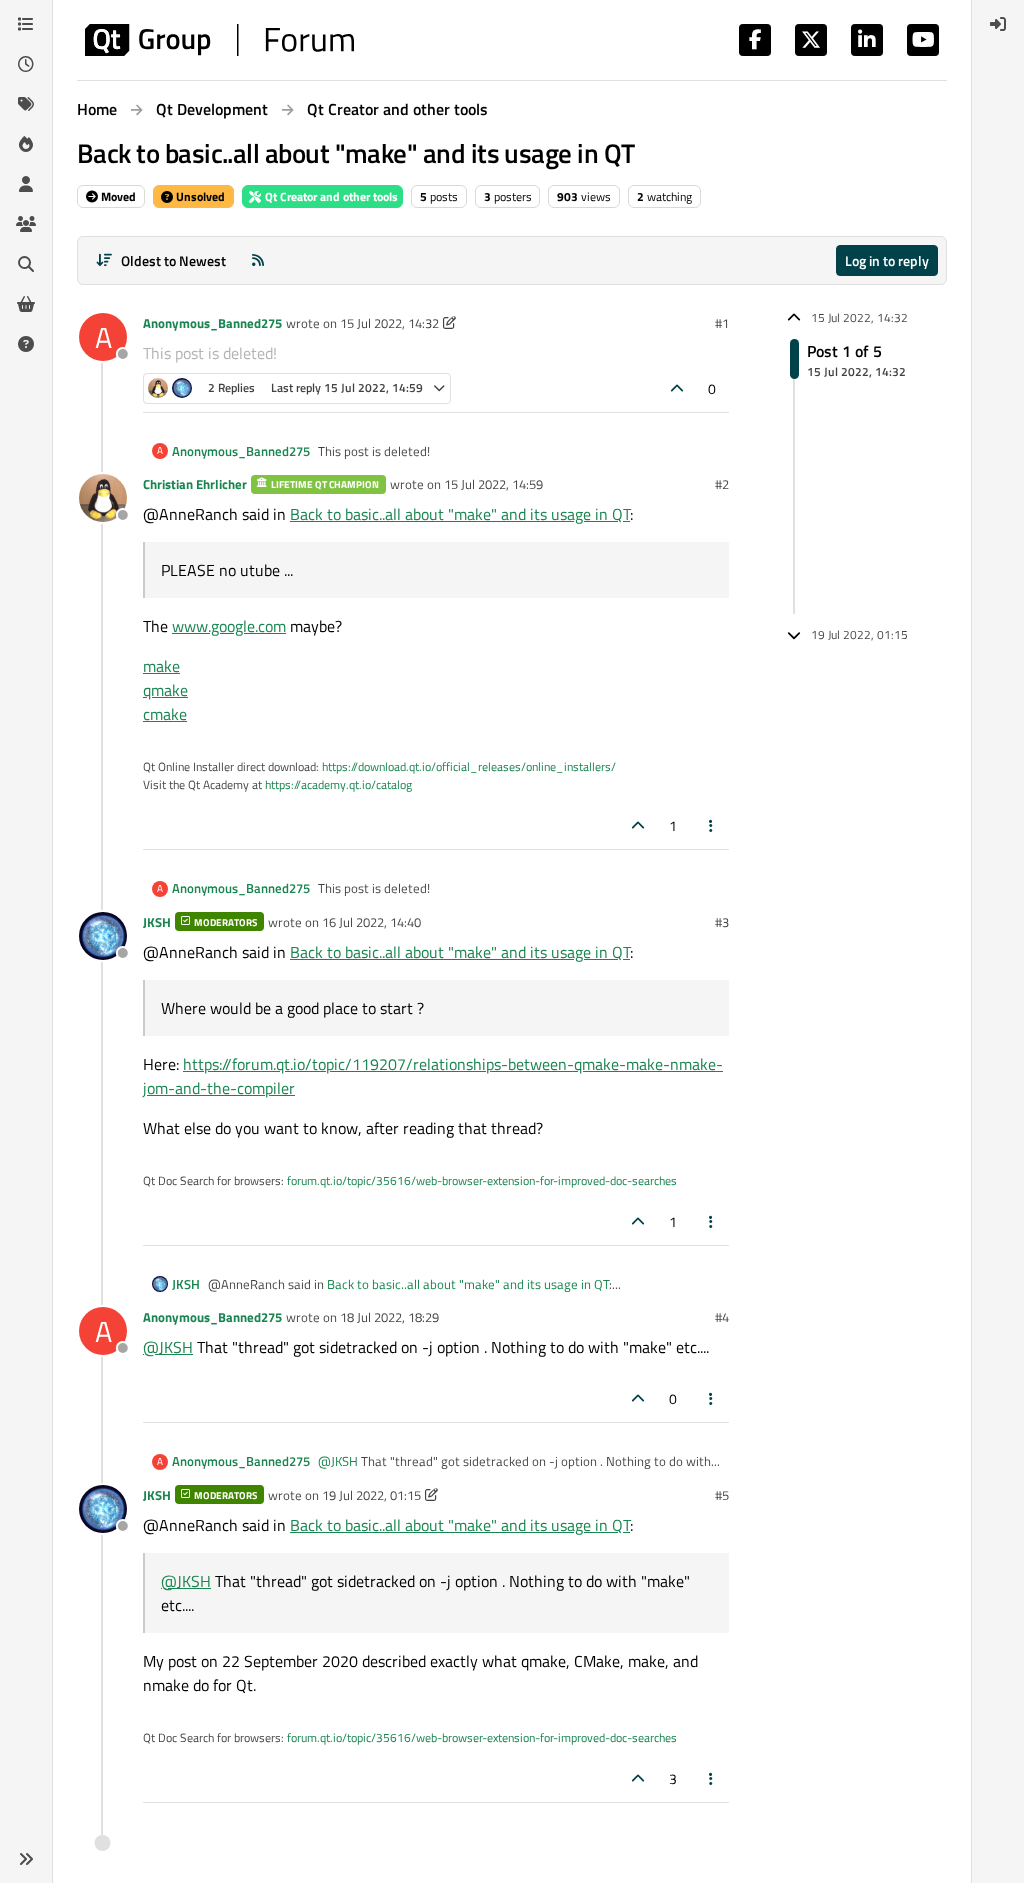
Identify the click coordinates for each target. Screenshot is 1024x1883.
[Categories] (26, 24)
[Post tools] (712, 825)
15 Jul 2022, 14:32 (389, 323)
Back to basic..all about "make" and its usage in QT (460, 514)
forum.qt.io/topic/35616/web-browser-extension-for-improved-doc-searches (482, 1180)
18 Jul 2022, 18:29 (389, 1317)
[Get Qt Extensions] (26, 304)
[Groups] (26, 224)
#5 (722, 1495)
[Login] (998, 24)
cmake (165, 714)
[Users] (26, 184)
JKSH (157, 922)
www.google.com (229, 626)
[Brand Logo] (219, 40)
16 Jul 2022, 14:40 (371, 922)
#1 (722, 323)
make (161, 666)
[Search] (26, 264)
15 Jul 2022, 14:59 (493, 484)
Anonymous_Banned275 (212, 323)
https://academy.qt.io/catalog (338, 784)
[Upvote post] (678, 388)
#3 (722, 922)
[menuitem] (998, 24)
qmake (165, 690)
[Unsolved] (26, 344)
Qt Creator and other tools (330, 196)
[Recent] (26, 64)
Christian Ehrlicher (195, 484)
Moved (117, 196)
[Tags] (26, 104)
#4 (722, 1317)
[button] (26, 1859)
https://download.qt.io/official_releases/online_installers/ (469, 766)
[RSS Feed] (258, 260)
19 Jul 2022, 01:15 (371, 1495)
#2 (722, 484)
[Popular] (26, 144)
